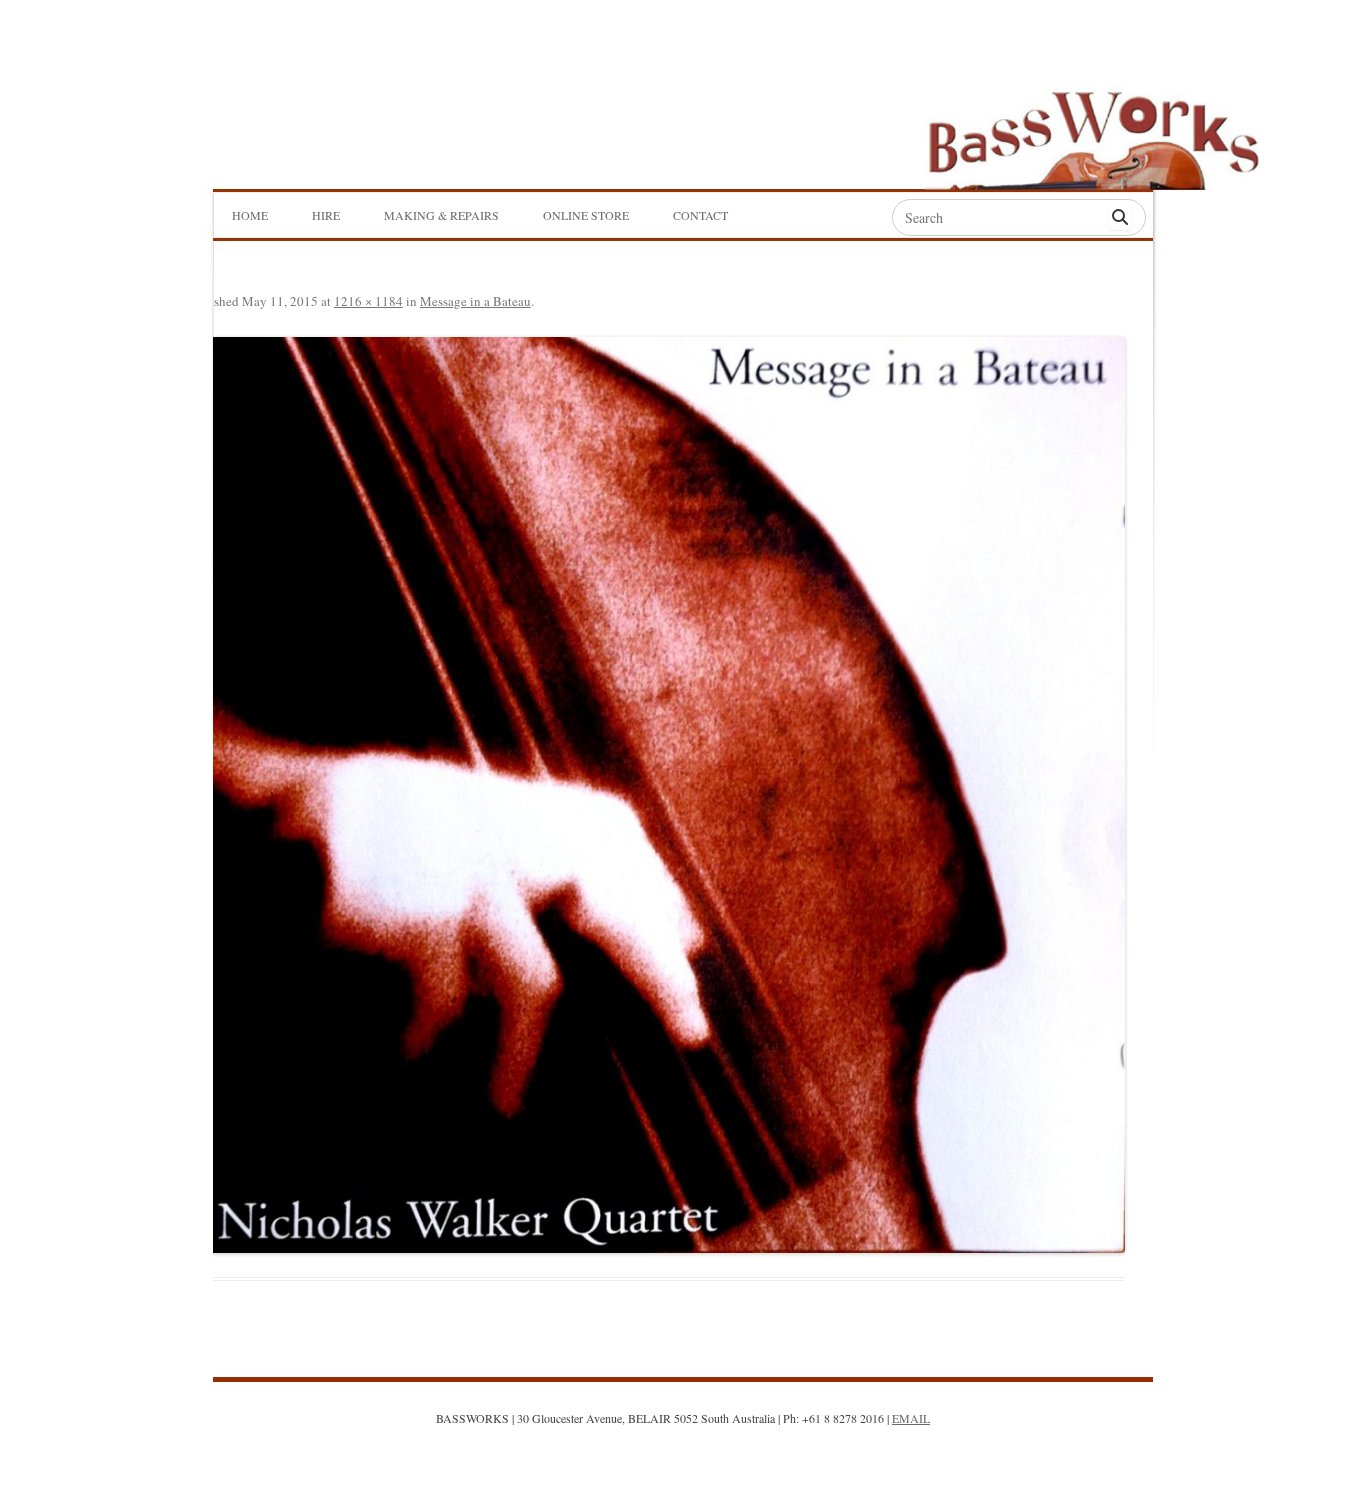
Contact (700, 215)
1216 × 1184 (368, 301)
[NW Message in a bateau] (655, 794)
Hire (326, 215)
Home (250, 215)
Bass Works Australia (1093, 131)
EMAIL (911, 1418)
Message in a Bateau (475, 301)
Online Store (586, 215)
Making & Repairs (441, 215)
